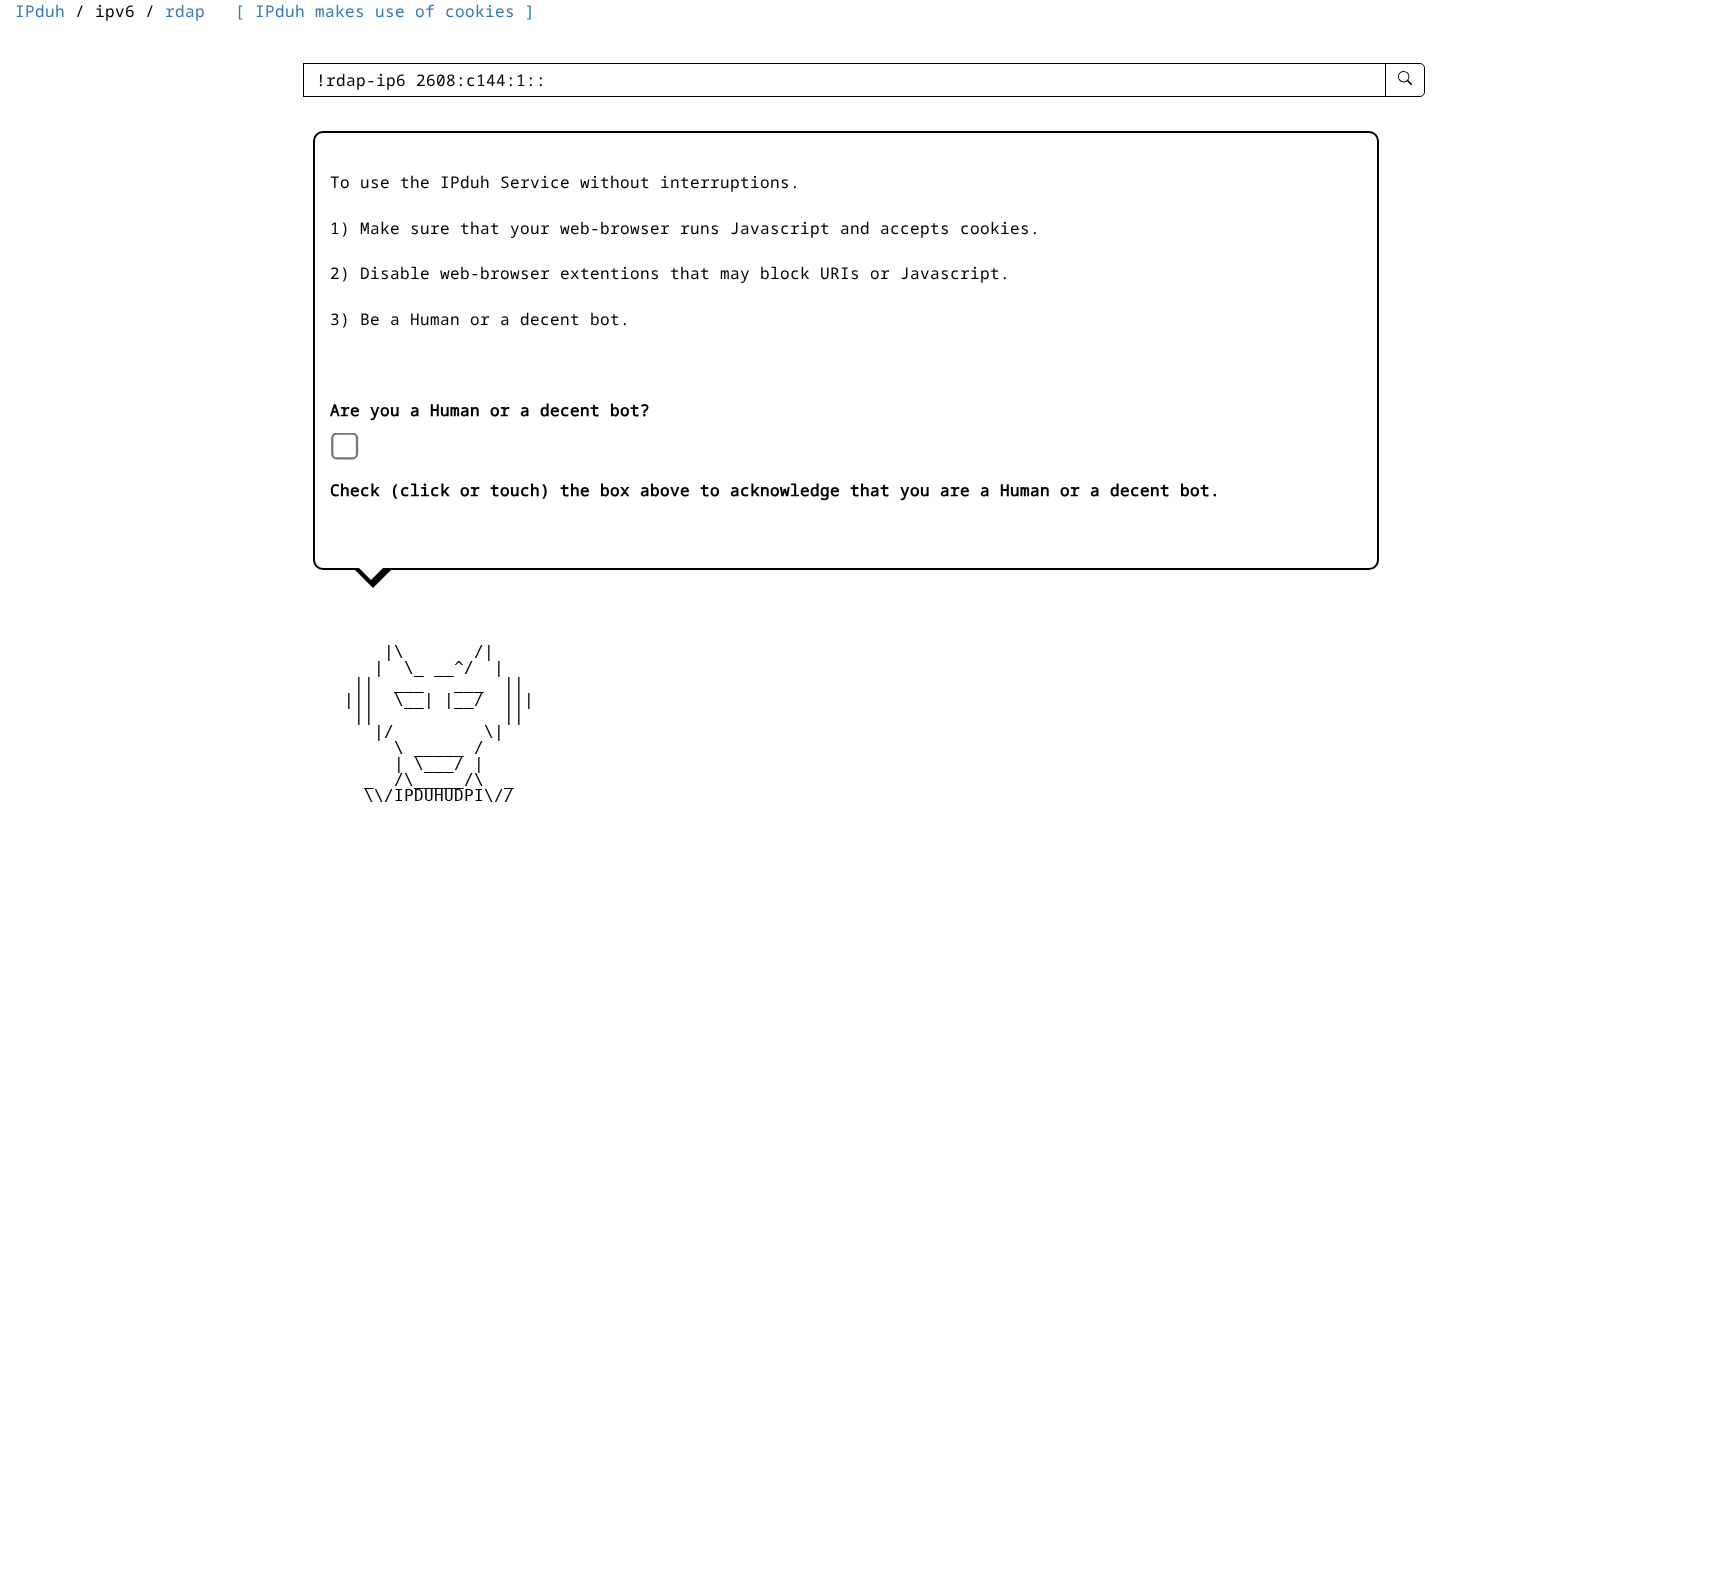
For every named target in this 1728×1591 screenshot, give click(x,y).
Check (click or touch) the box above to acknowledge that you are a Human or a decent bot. (775, 490)
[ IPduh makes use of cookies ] (385, 11)
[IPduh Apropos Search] (1405, 80)
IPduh (40, 11)
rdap (185, 11)
